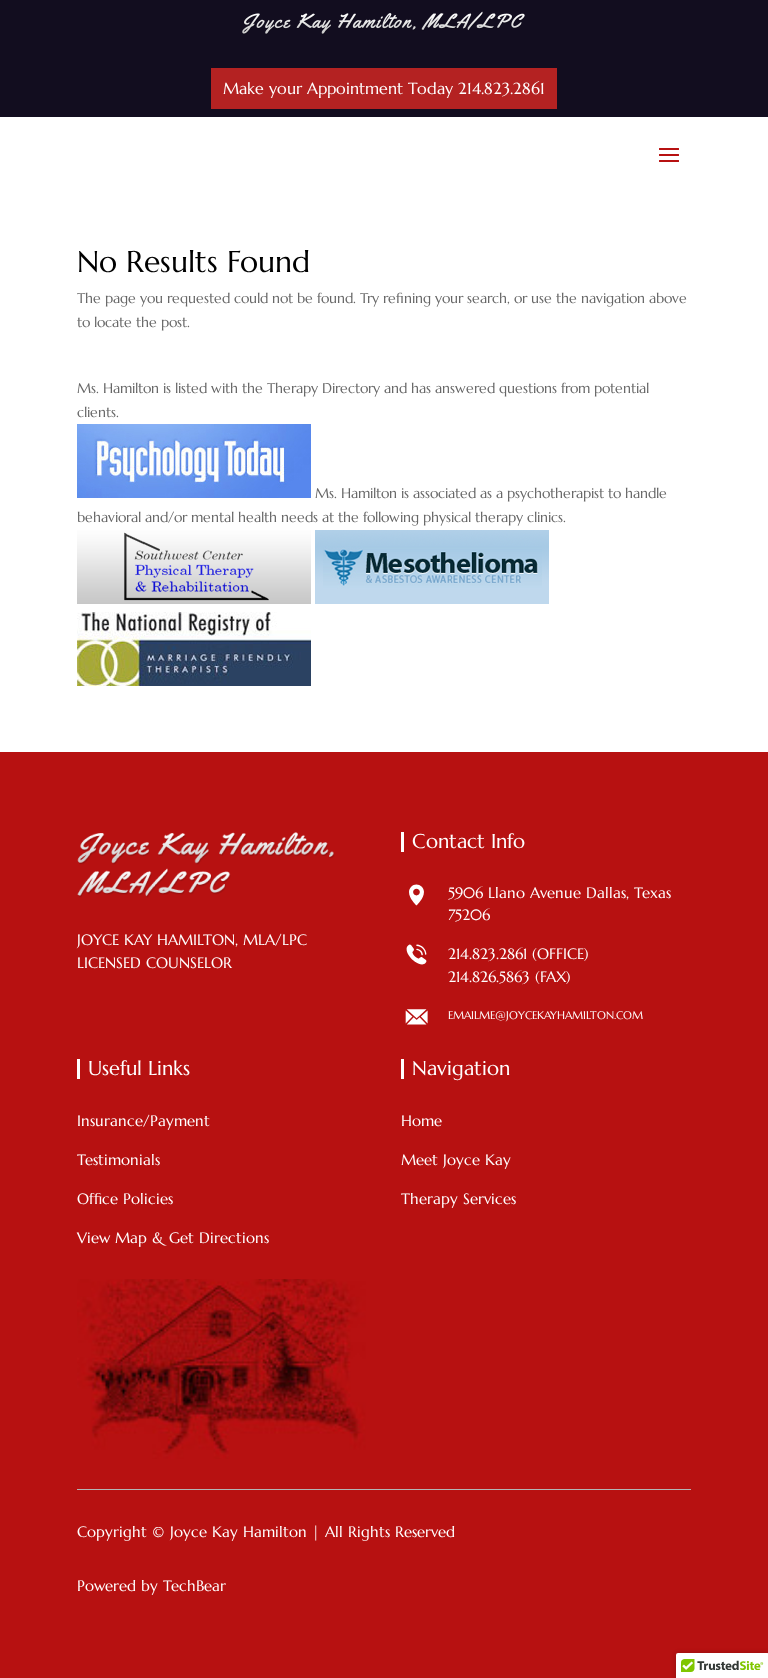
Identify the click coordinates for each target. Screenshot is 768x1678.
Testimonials (118, 1159)
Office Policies (125, 1198)
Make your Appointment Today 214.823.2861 (384, 88)
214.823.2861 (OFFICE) (518, 953)
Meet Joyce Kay (456, 1159)
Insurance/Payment (143, 1120)
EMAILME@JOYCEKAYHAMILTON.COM (545, 1015)
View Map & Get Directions (173, 1237)
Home (421, 1120)
